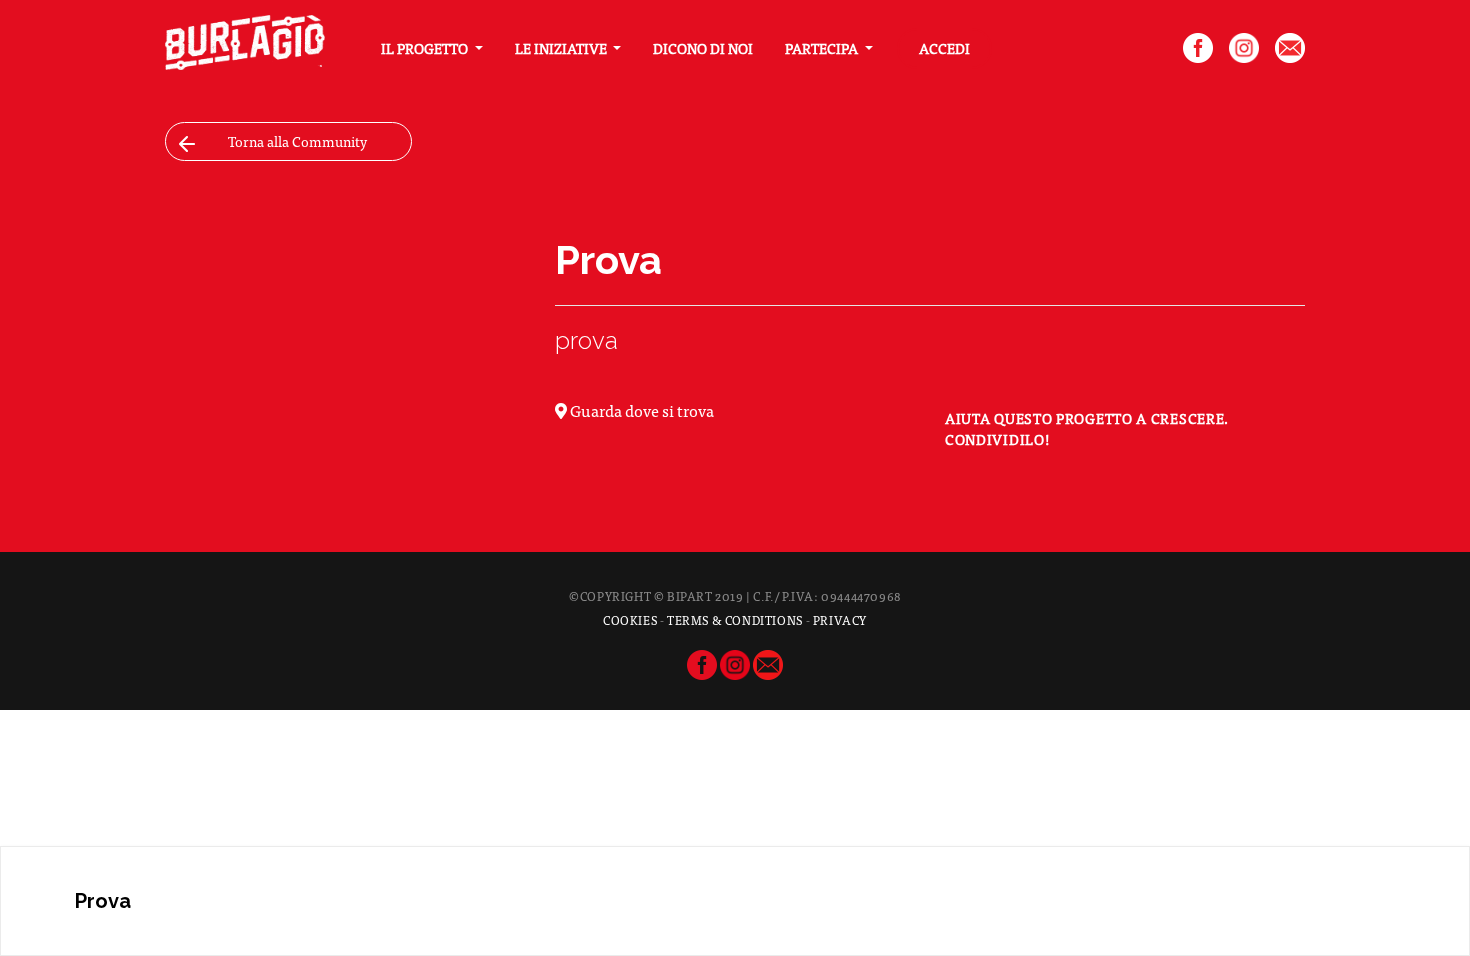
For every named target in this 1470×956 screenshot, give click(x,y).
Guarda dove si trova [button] (640, 410)
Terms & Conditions (735, 620)
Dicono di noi (703, 48)
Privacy (840, 620)
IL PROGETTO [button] (426, 48)
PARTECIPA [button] (823, 48)
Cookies (630, 620)
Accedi (944, 48)
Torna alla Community (297, 141)
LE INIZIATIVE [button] (562, 48)
